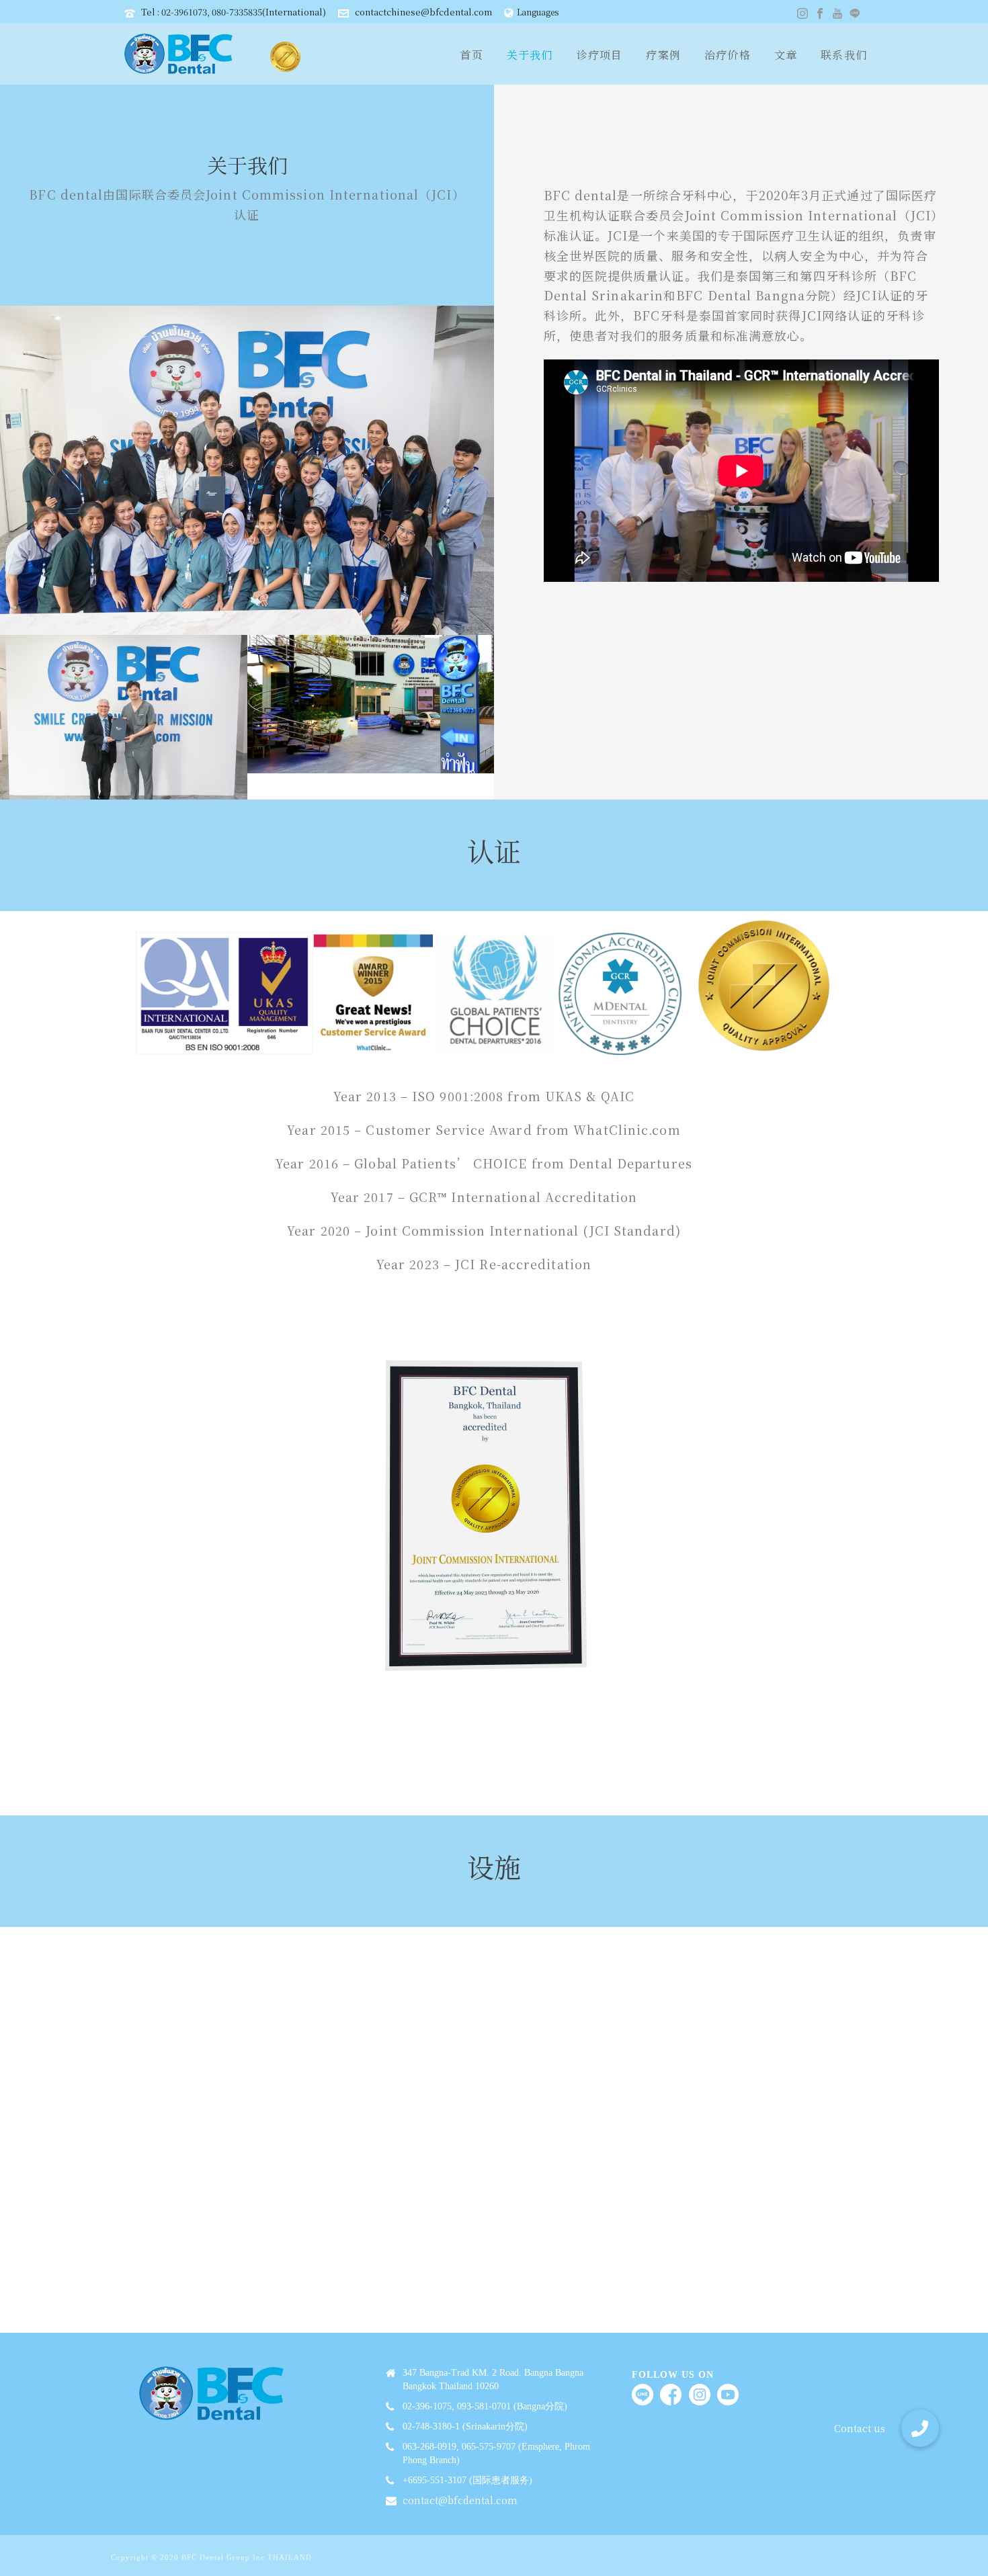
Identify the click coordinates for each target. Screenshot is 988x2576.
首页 (471, 55)
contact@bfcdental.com (460, 2500)
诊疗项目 (600, 55)
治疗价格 (728, 55)
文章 (786, 55)
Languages (538, 12)
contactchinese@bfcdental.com (423, 12)
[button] (920, 2428)
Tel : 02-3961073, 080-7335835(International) (234, 12)
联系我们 (844, 55)
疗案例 (663, 55)
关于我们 (530, 55)
